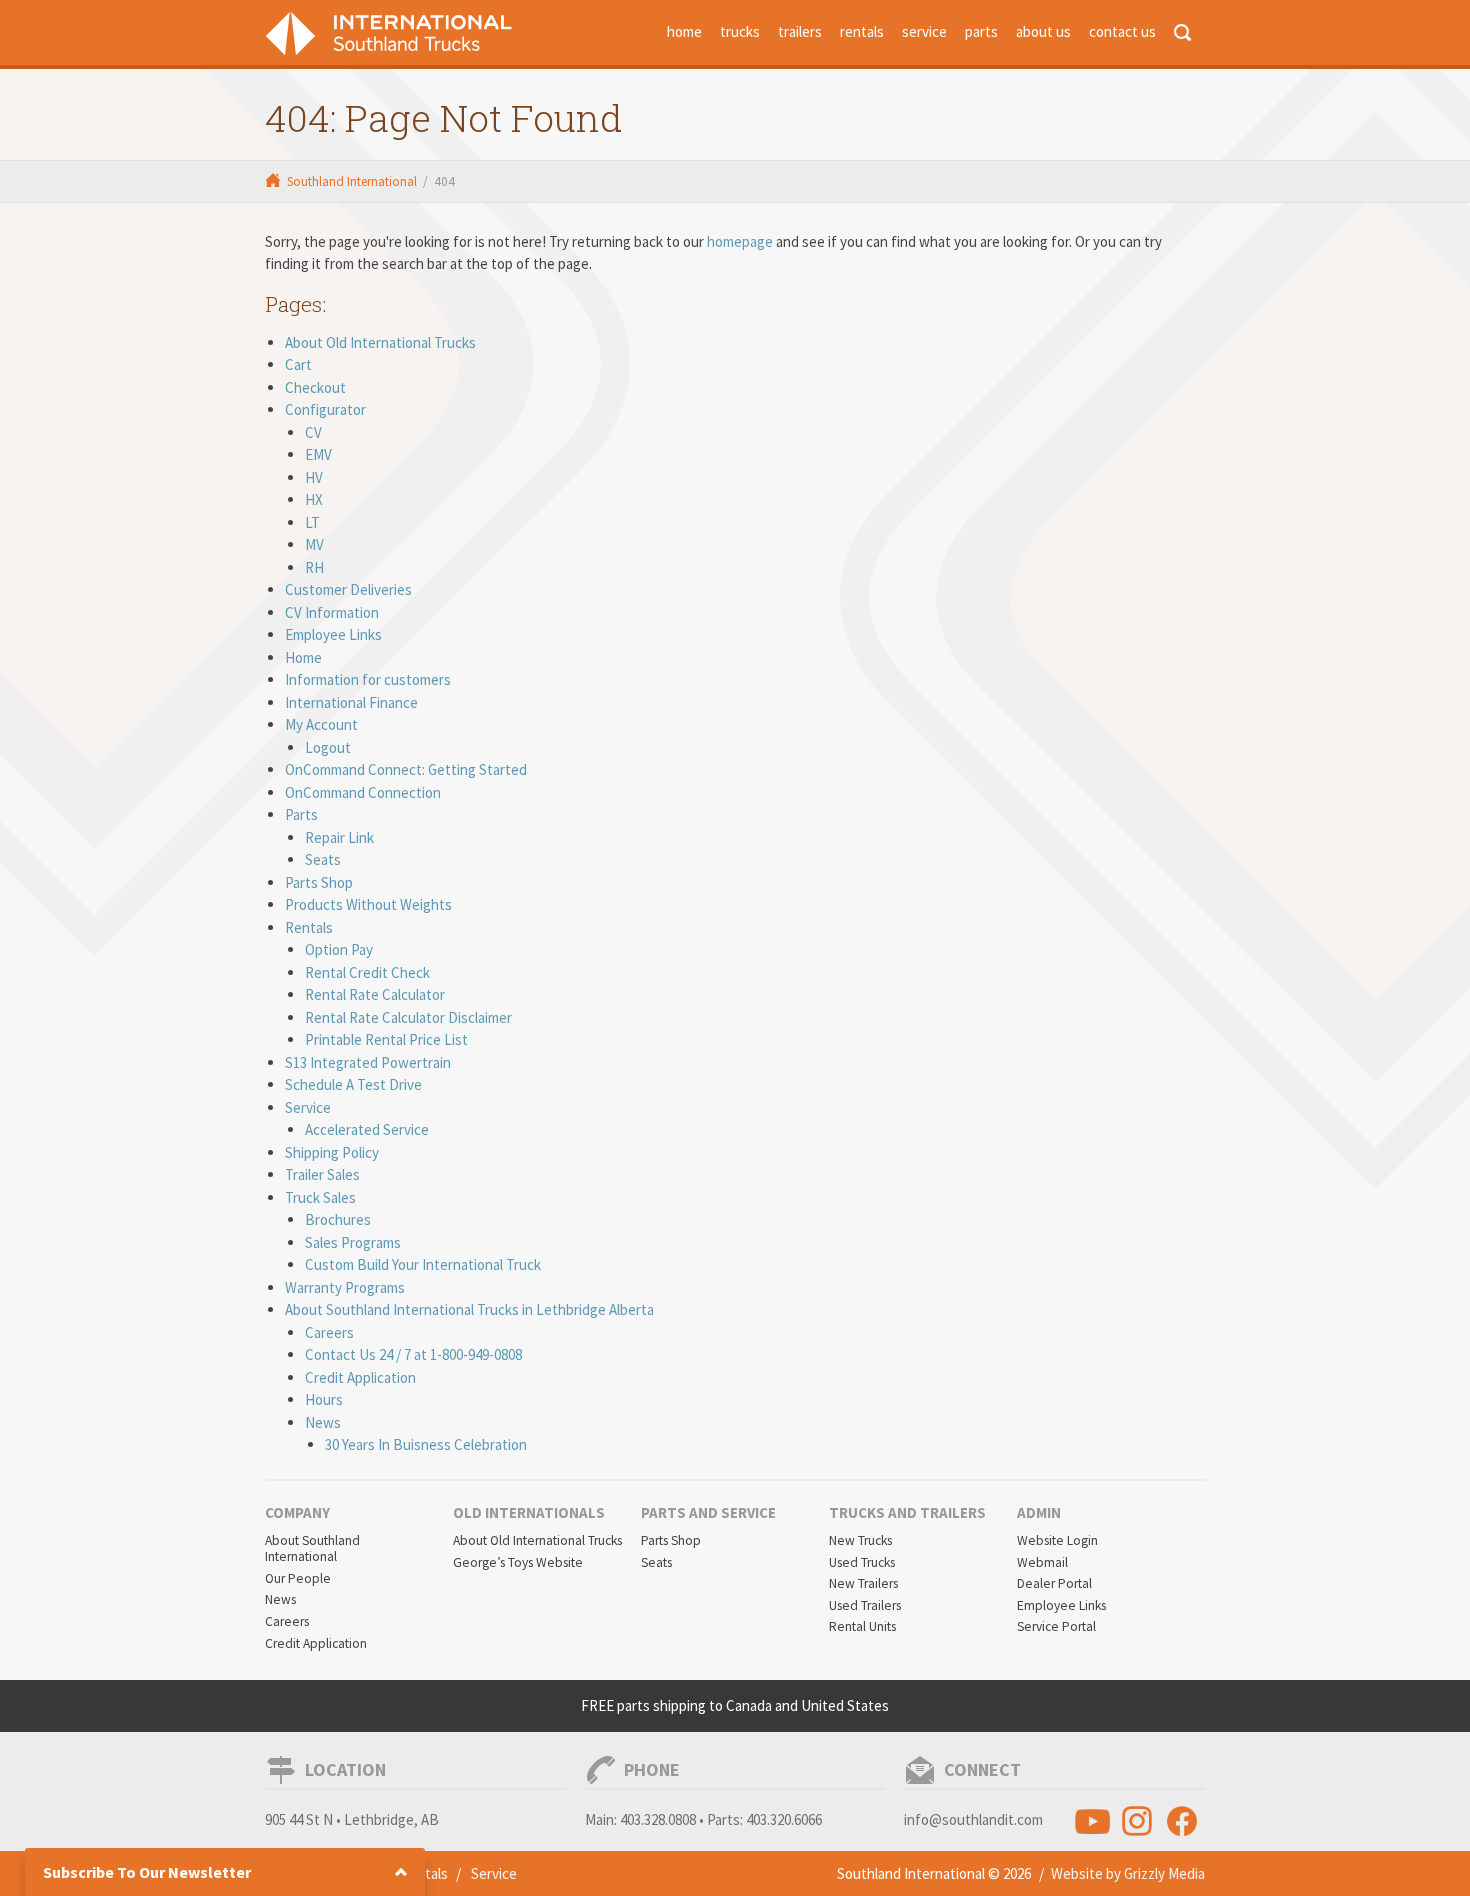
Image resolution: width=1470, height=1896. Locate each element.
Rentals (309, 927)
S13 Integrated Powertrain (368, 1062)
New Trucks (860, 1540)
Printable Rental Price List (386, 1039)
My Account (321, 724)
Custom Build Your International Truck (423, 1264)
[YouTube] (1092, 1820)
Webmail (1042, 1562)
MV (314, 544)
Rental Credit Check (367, 972)
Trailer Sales (322, 1174)
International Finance (351, 702)
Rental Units (862, 1626)
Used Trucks (862, 1562)
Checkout (315, 387)
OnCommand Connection (363, 792)
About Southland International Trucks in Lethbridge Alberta (469, 1309)
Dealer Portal (1054, 1583)
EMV (318, 454)
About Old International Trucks (380, 342)
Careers (329, 1332)
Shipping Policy (332, 1152)
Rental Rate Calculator (375, 994)
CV (313, 432)
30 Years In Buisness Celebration (426, 1444)
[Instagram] (1137, 1820)
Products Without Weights (368, 904)
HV (314, 477)
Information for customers (368, 679)
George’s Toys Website (518, 1562)
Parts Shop (319, 882)
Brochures (338, 1219)
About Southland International (312, 1548)
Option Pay (339, 949)
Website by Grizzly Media (1128, 1873)
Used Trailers (865, 1605)
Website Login (1057, 1540)
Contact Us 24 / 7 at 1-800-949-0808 (413, 1354)
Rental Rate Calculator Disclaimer (408, 1017)
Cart (298, 364)
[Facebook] (1182, 1820)
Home (303, 657)
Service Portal (1056, 1626)
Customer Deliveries (348, 589)
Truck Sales (320, 1197)
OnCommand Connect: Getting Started (406, 769)
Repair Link (339, 837)
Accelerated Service (367, 1129)
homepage (740, 241)
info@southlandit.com (973, 1819)
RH (314, 567)
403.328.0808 (658, 1819)
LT (312, 522)
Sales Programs (353, 1242)
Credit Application (360, 1377)
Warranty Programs (345, 1287)
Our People (298, 1578)
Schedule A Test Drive (353, 1084)
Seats (323, 859)
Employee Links (333, 634)
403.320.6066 (784, 1819)
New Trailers (863, 1583)
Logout (328, 747)
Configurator (325, 409)
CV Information (332, 612)
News (323, 1422)
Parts (301, 814)
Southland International (352, 181)
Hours (324, 1399)
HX (314, 499)
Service (308, 1107)
